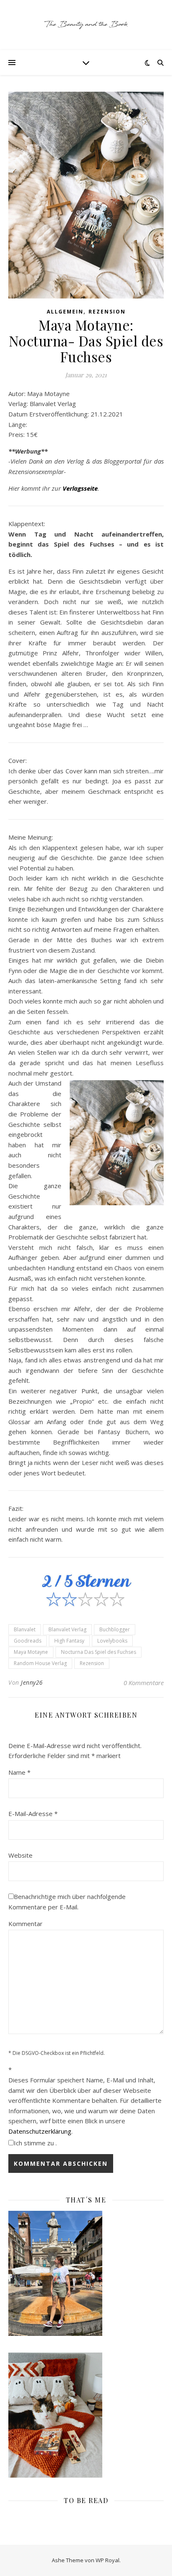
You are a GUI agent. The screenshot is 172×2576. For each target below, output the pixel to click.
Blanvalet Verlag (67, 1629)
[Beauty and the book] (86, 25)
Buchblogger (115, 1629)
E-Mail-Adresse (33, 1813)
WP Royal (107, 2560)
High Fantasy (69, 1641)
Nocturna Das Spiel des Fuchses (99, 1652)
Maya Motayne (31, 1652)
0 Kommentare (144, 1683)
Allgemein (65, 312)
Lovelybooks (112, 1641)
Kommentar (25, 1924)
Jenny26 (32, 1682)
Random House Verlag (40, 1663)
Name (19, 1772)
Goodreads (28, 1641)
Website (20, 1855)
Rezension (107, 312)
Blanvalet (25, 1629)
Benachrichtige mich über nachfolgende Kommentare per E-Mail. (67, 1902)
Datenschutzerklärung (40, 2131)
